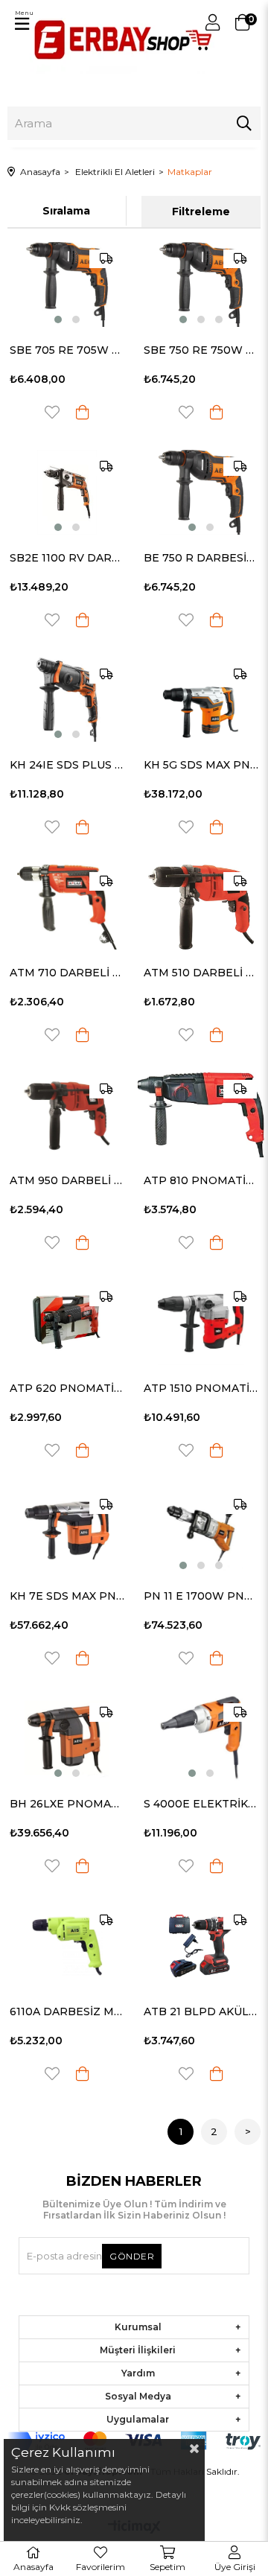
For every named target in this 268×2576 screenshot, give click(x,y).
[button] (58, 319)
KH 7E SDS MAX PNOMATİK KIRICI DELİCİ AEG (67, 1596)
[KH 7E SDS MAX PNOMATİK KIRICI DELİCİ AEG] (67, 1530)
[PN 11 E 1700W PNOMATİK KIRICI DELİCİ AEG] (201, 1530)
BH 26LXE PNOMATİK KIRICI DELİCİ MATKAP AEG (67, 1804)
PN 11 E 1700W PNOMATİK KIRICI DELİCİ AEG (201, 1596)
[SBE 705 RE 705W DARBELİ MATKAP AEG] (67, 284)
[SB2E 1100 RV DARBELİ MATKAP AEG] (67, 492)
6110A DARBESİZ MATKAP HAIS (67, 2011)
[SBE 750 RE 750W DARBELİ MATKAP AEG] (201, 284)
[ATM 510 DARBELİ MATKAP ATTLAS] (201, 907)
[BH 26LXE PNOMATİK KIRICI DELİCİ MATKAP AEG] (67, 1738)
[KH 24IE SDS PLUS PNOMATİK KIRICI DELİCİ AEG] (67, 700)
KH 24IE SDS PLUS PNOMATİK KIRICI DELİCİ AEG (67, 765)
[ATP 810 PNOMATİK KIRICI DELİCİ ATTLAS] (201, 1115)
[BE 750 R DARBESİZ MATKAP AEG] (201, 492)
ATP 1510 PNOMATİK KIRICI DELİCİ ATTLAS (201, 1388)
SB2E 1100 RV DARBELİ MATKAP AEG (67, 558)
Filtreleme (201, 212)
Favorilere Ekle (52, 412)
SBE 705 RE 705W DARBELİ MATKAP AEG (67, 350)
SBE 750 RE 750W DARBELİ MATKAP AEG (201, 350)
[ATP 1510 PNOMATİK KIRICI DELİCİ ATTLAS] (201, 1323)
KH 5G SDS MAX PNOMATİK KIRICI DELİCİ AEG (201, 765)
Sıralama (66, 211)
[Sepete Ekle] (83, 412)
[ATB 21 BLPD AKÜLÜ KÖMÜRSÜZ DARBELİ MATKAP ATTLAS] (201, 1946)
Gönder (132, 2256)
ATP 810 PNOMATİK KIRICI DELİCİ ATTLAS (201, 1180)
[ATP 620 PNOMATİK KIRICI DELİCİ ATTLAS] (67, 1323)
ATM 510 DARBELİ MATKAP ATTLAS (201, 973)
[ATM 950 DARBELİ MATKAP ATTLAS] (67, 1115)
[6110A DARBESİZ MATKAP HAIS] (67, 1946)
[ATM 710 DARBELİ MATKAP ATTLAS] (67, 907)
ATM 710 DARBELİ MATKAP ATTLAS (67, 973)
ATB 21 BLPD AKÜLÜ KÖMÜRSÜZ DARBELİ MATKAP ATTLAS (201, 2011)
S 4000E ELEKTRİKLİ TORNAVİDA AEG (201, 1804)
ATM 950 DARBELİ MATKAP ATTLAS (67, 1180)
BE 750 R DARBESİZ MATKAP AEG (201, 558)
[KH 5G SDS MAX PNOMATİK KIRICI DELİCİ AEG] (201, 700)
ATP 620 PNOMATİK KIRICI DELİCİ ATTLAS (67, 1388)
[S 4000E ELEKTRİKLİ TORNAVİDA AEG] (201, 1738)
